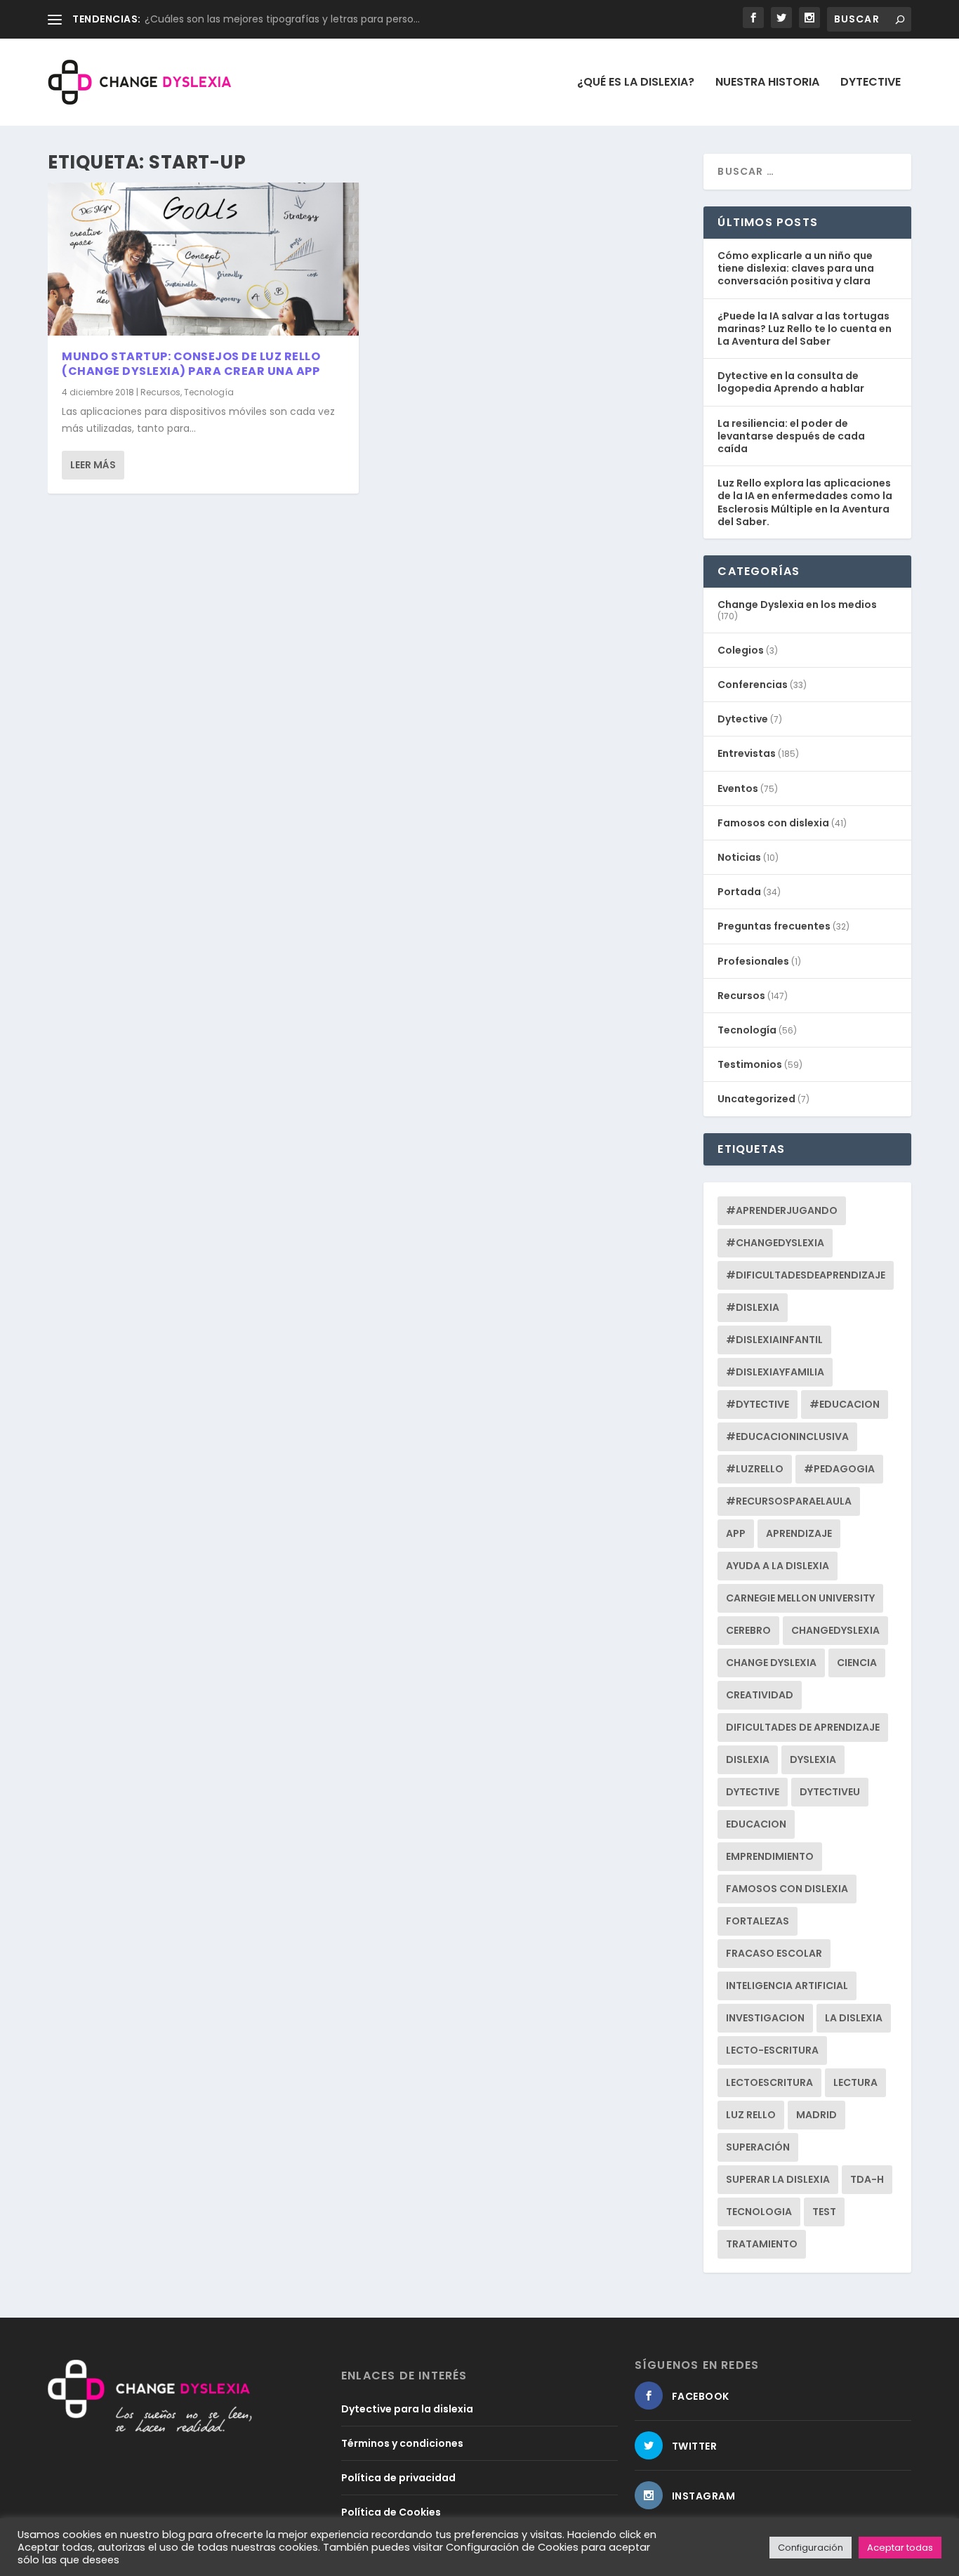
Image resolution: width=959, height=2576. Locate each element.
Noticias (739, 857)
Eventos (738, 788)
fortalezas (758, 1921)
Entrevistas (747, 753)
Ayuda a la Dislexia (778, 1566)
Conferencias (753, 685)
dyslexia (813, 1759)
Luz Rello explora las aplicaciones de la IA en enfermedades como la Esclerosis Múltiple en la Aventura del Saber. (805, 502)
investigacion (765, 2018)
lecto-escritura (772, 2050)
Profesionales (753, 961)
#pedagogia (839, 1469)
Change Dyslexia (771, 1663)
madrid (816, 2115)
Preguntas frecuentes (774, 926)
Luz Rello (751, 2115)
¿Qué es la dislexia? (636, 83)
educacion (756, 1824)
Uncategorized (756, 1099)
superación (758, 2147)
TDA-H (867, 2179)
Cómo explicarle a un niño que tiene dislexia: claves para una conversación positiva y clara (796, 268)
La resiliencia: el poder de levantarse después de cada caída (791, 436)
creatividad (760, 1695)
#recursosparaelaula (789, 1501)
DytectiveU (830, 1792)
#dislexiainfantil (774, 1340)
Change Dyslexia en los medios (797, 605)
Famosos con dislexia (773, 823)
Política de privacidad (398, 2478)
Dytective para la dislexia (407, 2409)
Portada (739, 892)
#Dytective (758, 1404)
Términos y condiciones (402, 2443)
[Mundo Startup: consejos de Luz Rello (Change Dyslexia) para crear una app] (203, 259)
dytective (753, 1792)
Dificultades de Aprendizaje (803, 1727)
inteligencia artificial (787, 1986)
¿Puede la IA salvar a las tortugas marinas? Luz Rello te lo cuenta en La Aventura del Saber (805, 329)
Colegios (741, 650)
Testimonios (750, 1064)
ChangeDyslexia (835, 1630)
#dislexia (753, 1307)
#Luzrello (755, 1469)
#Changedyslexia (775, 1243)
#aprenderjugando (782, 1210)
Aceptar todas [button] (900, 2548)
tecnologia (759, 2212)
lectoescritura (769, 2082)
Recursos (160, 392)
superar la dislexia (778, 2179)
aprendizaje (799, 1533)
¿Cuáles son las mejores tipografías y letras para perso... (282, 19)
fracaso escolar (774, 1953)
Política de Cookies (391, 2512)
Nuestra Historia (767, 83)
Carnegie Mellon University (800, 1598)
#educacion (845, 1404)
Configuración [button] (811, 2548)
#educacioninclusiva (787, 1436)
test (824, 2212)
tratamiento (762, 2244)
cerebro (748, 1630)
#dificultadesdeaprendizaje (806, 1275)
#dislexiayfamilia (775, 1372)
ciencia (857, 1663)
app (736, 1533)
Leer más (93, 465)
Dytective (871, 83)
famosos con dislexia (787, 1889)
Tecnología (209, 392)
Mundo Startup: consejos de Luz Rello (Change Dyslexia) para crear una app (191, 364)
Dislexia (748, 1759)
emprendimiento (770, 1856)
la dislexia (854, 2018)
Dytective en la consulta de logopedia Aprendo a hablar (791, 382)
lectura (855, 2082)
